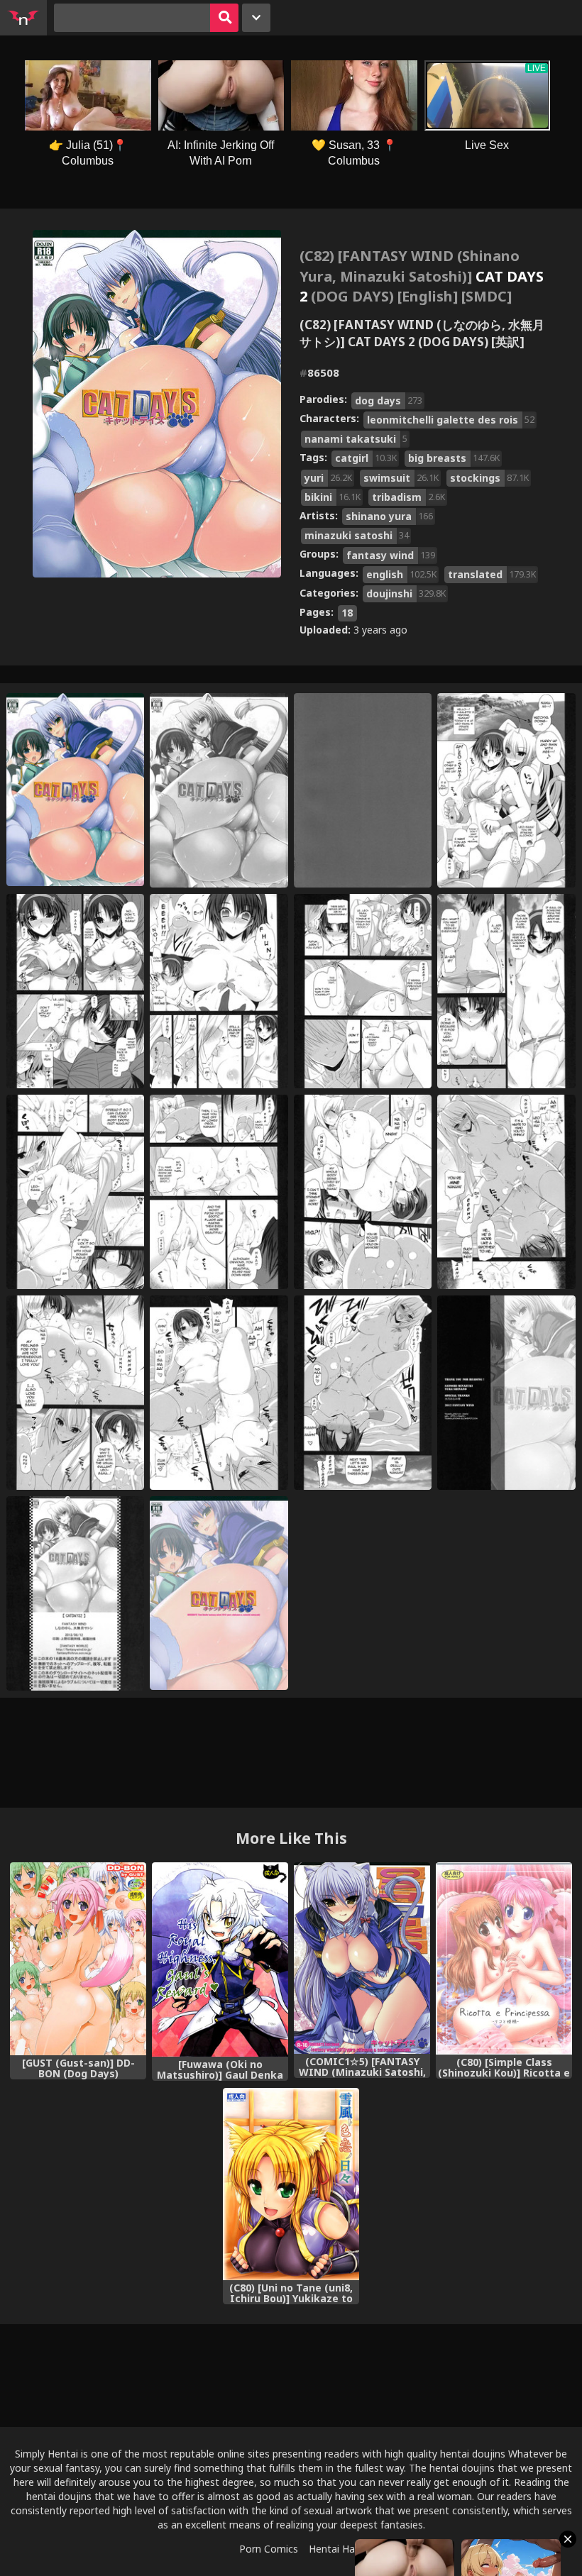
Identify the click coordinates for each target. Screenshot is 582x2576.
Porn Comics (269, 2549)
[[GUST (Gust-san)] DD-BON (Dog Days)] (78, 1959)
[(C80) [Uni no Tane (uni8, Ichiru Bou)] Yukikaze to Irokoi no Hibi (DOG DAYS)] (291, 2184)
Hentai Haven (340, 2549)
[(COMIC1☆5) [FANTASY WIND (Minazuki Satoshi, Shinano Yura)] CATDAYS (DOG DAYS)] (362, 1958)
